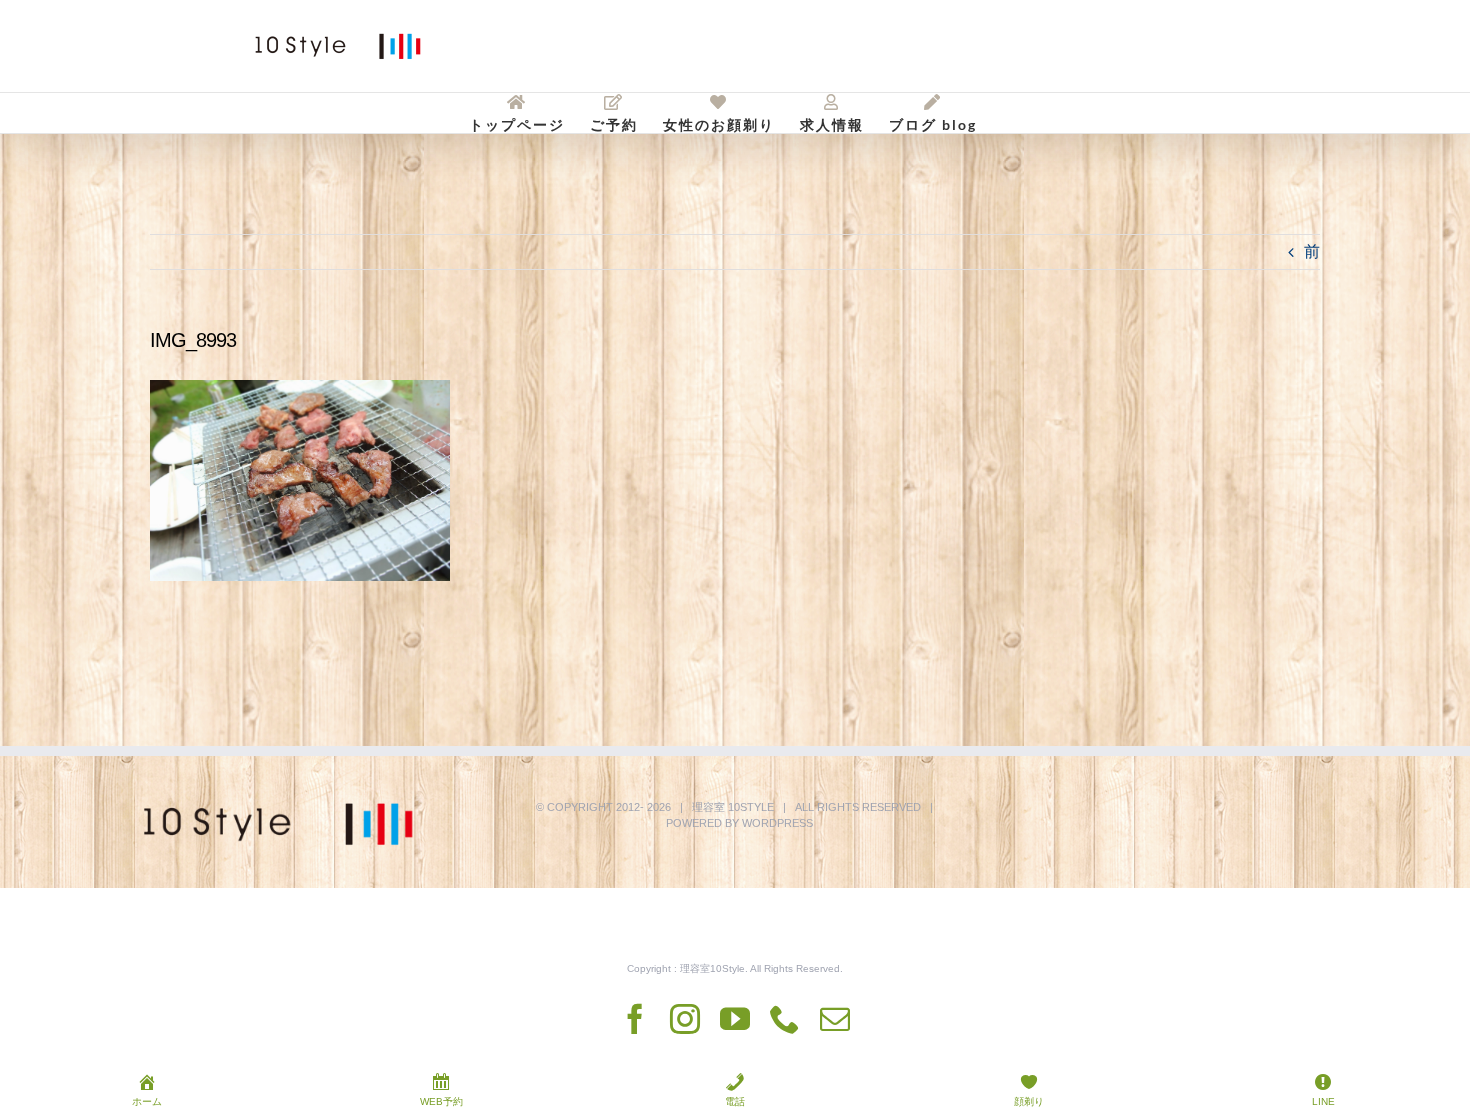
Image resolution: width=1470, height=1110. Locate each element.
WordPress (777, 823)
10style (751, 807)
